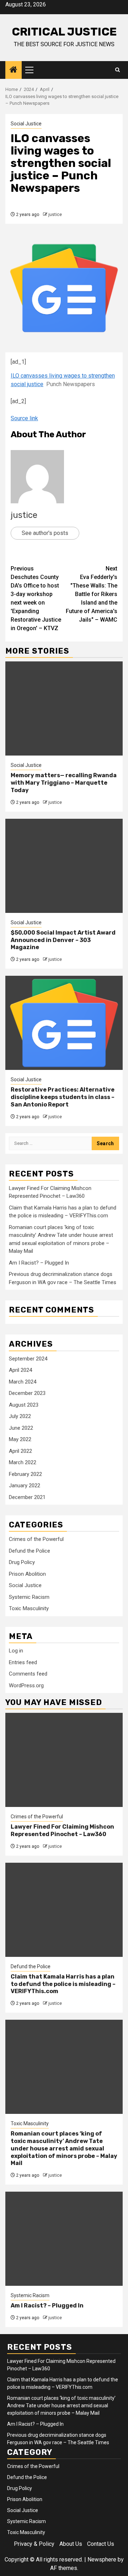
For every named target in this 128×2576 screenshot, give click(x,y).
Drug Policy (22, 1562)
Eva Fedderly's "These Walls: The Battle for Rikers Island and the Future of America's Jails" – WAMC (92, 594)
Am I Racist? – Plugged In (39, 1263)
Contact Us (101, 2544)
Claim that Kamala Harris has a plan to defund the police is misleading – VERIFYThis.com (63, 1984)
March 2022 (23, 1462)
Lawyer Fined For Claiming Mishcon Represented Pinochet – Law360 (62, 1830)
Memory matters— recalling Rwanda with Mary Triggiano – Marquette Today (64, 783)
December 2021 (27, 1497)
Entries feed (23, 1662)
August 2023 (24, 1405)
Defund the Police (30, 1551)
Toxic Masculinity (29, 1608)
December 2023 (27, 1393)
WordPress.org (26, 1685)
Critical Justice (64, 32)
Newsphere (102, 2559)
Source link (24, 418)
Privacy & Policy (34, 2544)
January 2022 (25, 1485)
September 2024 (28, 1359)
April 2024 (20, 1370)
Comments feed (28, 1674)
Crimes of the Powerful (36, 1539)
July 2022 (20, 1416)
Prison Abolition (27, 1574)
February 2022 (25, 1474)
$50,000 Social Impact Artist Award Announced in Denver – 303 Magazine (63, 940)
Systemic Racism (29, 1597)
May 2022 (20, 1439)
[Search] (118, 70)
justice (55, 215)
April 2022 (20, 1451)
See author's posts (45, 533)
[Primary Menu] (32, 70)
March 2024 (23, 1382)
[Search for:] (50, 1143)
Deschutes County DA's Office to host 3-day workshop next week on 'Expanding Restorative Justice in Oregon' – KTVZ (36, 598)
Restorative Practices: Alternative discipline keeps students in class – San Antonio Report (63, 1097)
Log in (16, 1651)
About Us (71, 2544)
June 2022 (21, 1428)
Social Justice (26, 124)
